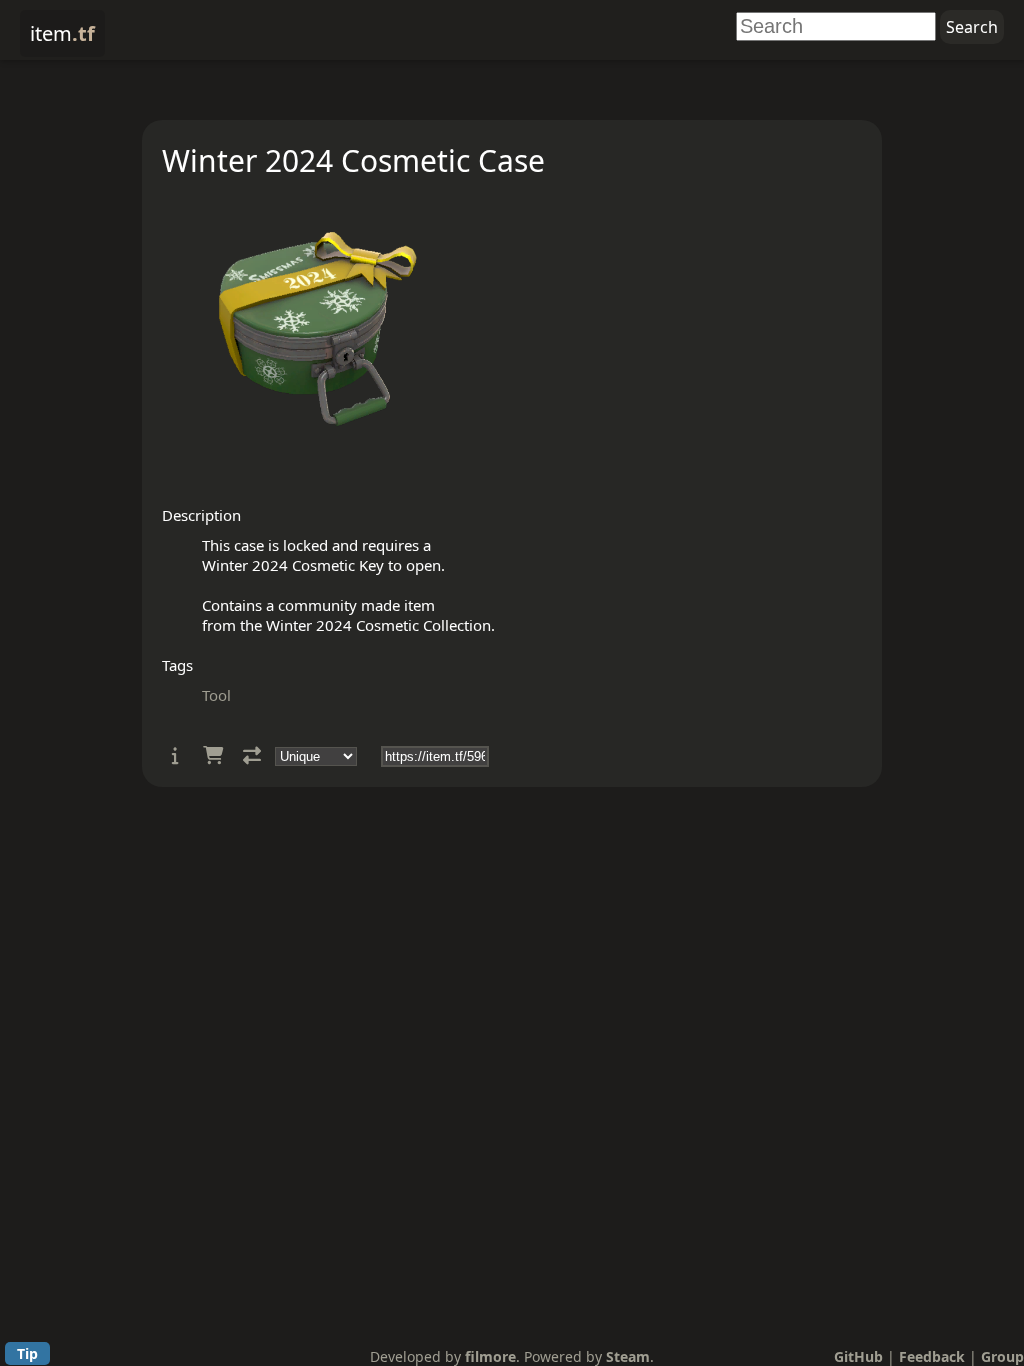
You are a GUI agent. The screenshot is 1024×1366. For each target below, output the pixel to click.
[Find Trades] (252, 755)
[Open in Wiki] (175, 755)
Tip (27, 1353)
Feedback (932, 1356)
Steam (628, 1356)
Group (1002, 1356)
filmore (490, 1356)
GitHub (858, 1356)
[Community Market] (213, 755)
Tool (216, 695)
